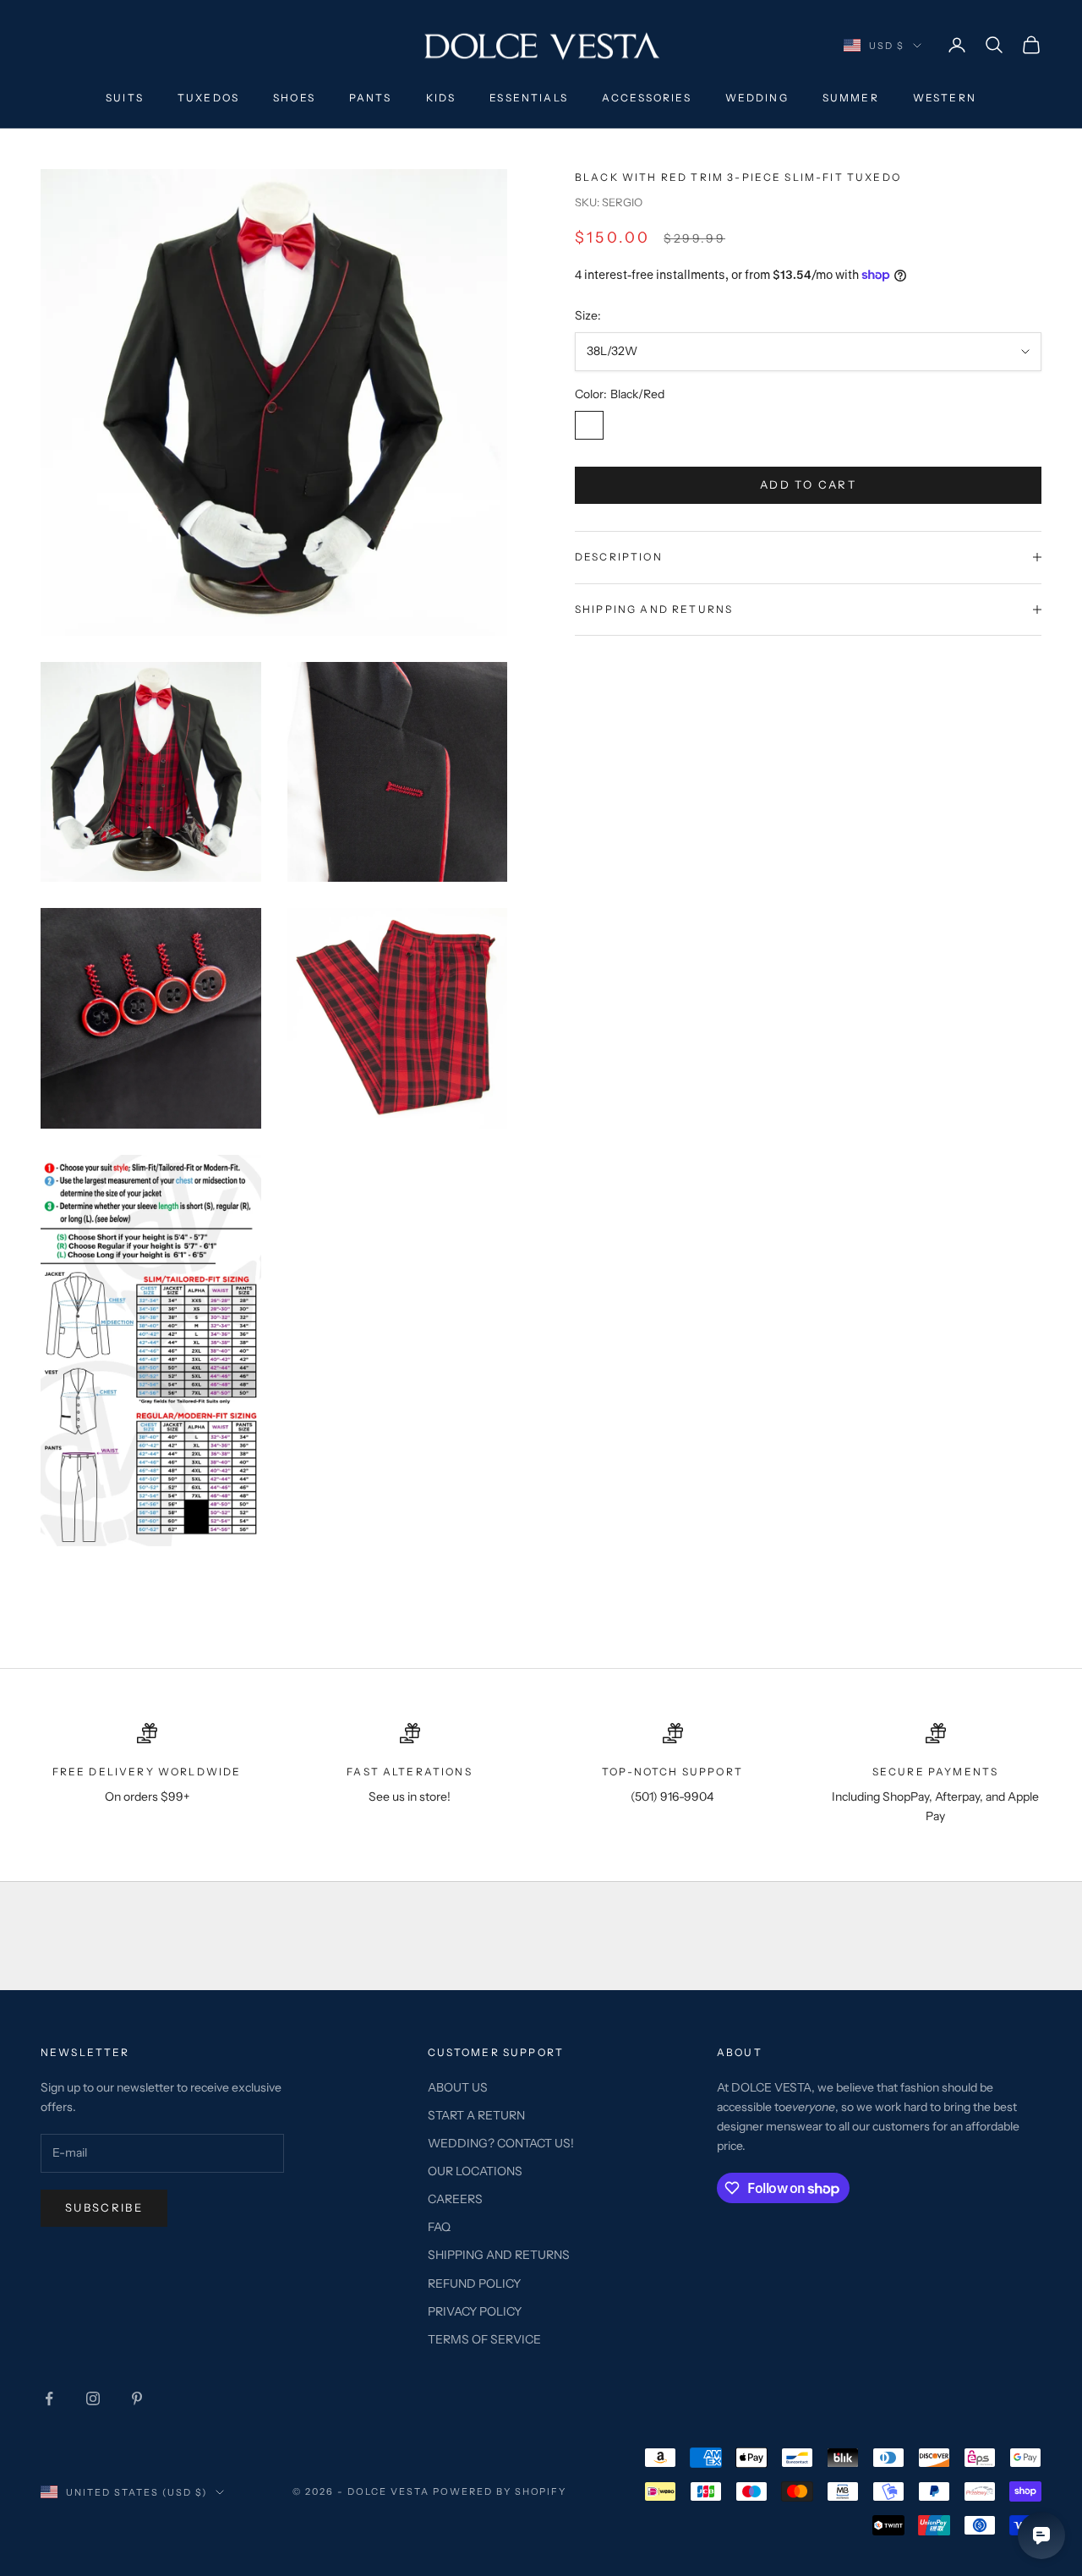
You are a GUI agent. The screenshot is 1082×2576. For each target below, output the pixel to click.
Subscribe (104, 2207)
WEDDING (757, 98)
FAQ (439, 2227)
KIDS (441, 98)
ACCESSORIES (647, 98)
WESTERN (945, 98)
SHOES (294, 98)
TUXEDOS (208, 98)
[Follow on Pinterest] (137, 2398)
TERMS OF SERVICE (484, 2339)
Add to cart (808, 484)
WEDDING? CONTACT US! (501, 2143)
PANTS (371, 98)
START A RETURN (476, 2115)
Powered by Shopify (500, 2491)
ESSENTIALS (529, 98)
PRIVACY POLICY (475, 2311)
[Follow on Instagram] (93, 2398)
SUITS (125, 98)
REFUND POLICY (474, 2283)
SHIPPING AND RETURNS (499, 2255)
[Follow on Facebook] (49, 2398)
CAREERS (455, 2199)
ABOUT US (458, 2087)
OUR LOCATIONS (475, 2171)
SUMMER (851, 98)
